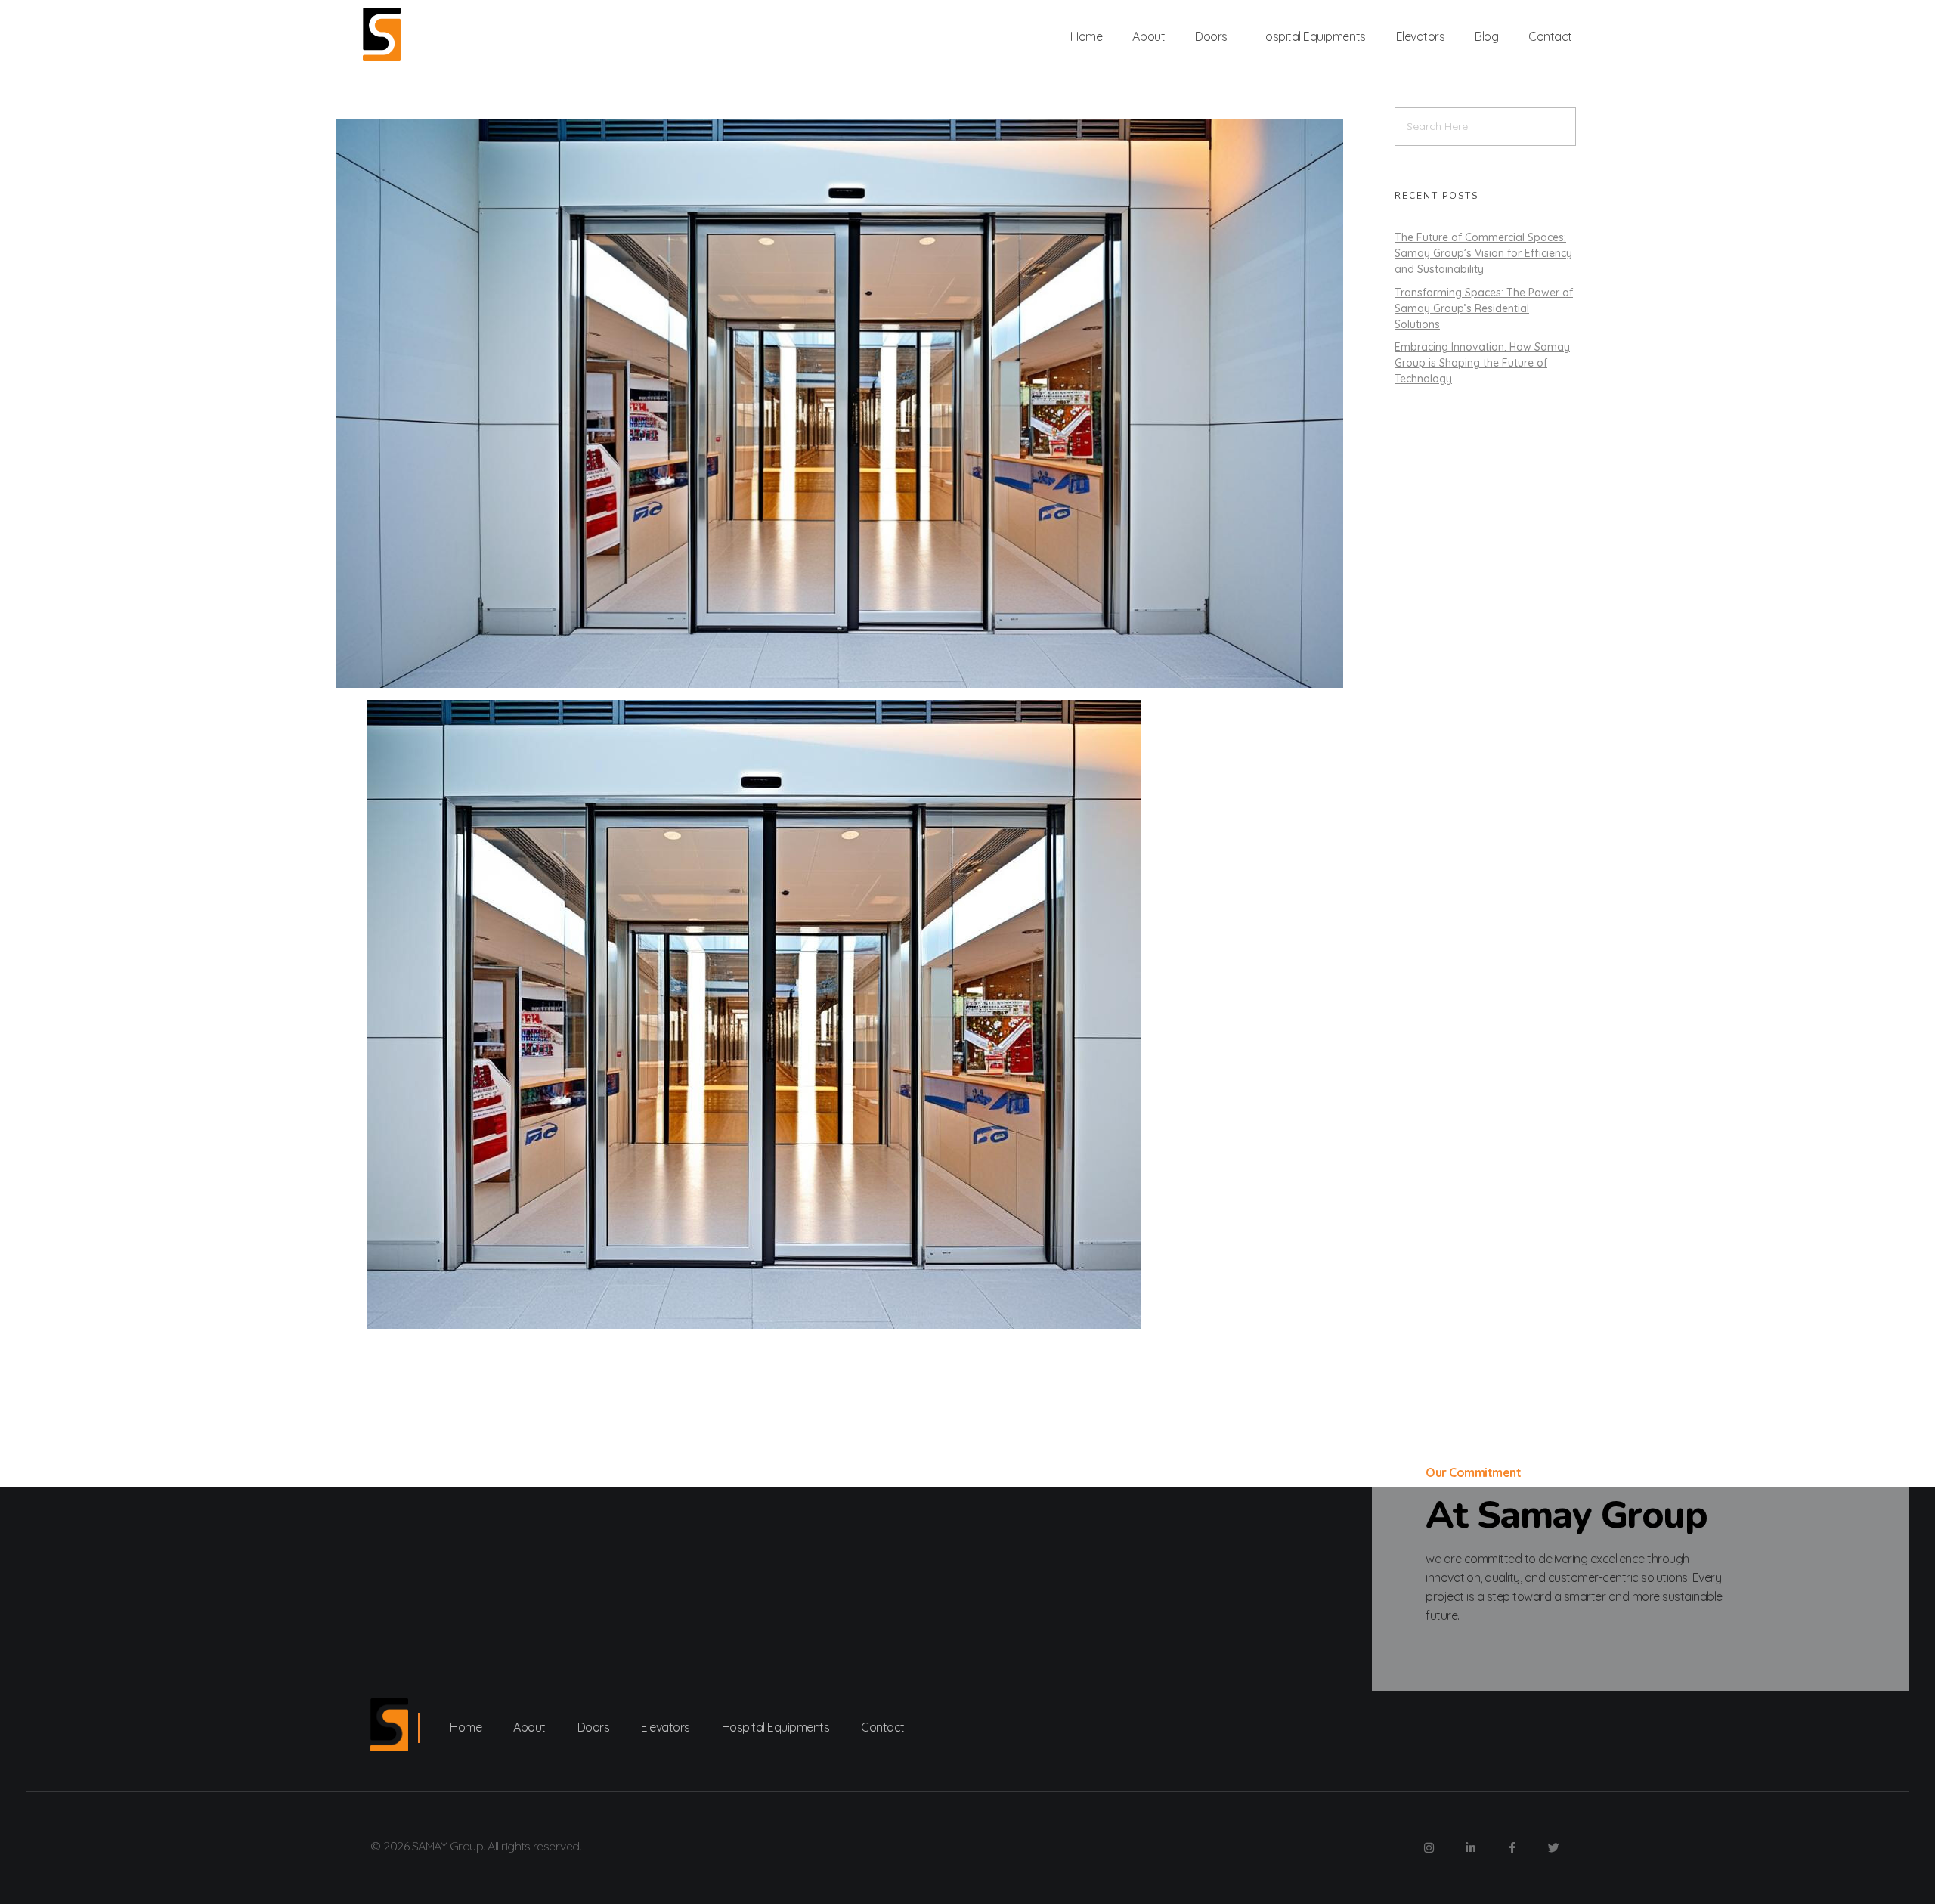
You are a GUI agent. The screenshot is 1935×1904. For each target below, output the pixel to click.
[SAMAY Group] (382, 34)
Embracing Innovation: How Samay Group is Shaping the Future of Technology (1482, 363)
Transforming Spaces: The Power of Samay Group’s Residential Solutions (1484, 308)
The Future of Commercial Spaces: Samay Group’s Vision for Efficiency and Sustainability (1483, 253)
